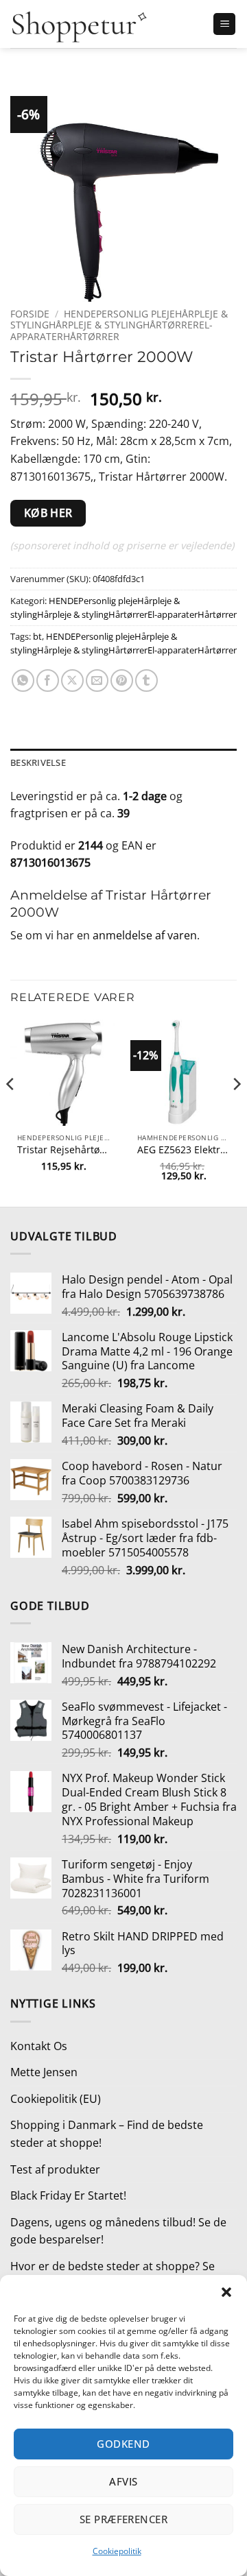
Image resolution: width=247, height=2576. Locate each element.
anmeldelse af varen (145, 935)
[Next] (236, 1112)
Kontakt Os (39, 2046)
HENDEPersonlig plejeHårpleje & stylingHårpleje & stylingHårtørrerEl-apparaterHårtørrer (119, 325)
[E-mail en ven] (97, 681)
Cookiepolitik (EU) (56, 2099)
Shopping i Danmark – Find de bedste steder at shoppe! (107, 2134)
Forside (30, 314)
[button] (226, 2292)
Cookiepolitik (117, 2551)
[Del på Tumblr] (146, 681)
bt (37, 636)
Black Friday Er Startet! (68, 2195)
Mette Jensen (44, 2072)
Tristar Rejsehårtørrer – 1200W (63, 1150)
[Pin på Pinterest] (122, 681)
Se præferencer (123, 2519)
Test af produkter (55, 2169)
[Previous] (11, 1112)
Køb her (48, 513)
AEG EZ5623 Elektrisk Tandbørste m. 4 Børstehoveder (184, 1150)
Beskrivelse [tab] (38, 762)
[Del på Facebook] (48, 681)
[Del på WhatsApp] (23, 681)
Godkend (123, 2444)
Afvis (123, 2481)
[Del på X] (72, 681)
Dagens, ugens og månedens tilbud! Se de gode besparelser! (118, 2231)
